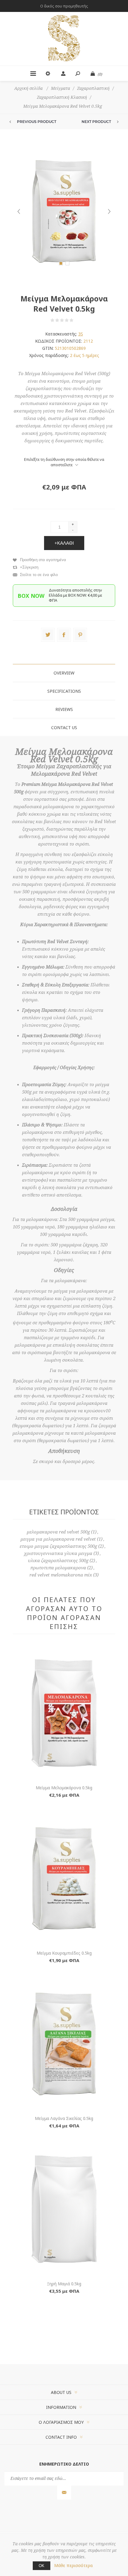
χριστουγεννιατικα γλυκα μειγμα (58, 1553)
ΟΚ (42, 2566)
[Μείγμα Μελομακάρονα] (64, 1713)
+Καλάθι (64, 543)
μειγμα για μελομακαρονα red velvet (58, 1539)
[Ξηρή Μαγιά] (64, 2209)
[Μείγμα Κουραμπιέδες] (64, 1879)
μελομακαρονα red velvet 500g (58, 1532)
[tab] (64, 673)
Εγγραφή (64, 2493)
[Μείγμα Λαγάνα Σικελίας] (64, 2044)
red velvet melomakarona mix (61, 1575)
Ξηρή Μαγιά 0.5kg (64, 2284)
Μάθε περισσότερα (73, 2565)
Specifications (64, 691)
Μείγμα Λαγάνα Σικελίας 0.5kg (64, 2118)
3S (81, 334)
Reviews (64, 709)
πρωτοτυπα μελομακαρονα (58, 1568)
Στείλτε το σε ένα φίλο (39, 575)
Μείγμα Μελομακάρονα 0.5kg (64, 1788)
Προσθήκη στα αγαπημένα (43, 560)
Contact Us (64, 727)
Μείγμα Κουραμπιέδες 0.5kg (64, 1953)
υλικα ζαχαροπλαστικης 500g (58, 1561)
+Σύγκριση (29, 567)
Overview (64, 673)
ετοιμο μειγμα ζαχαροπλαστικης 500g (58, 1546)
